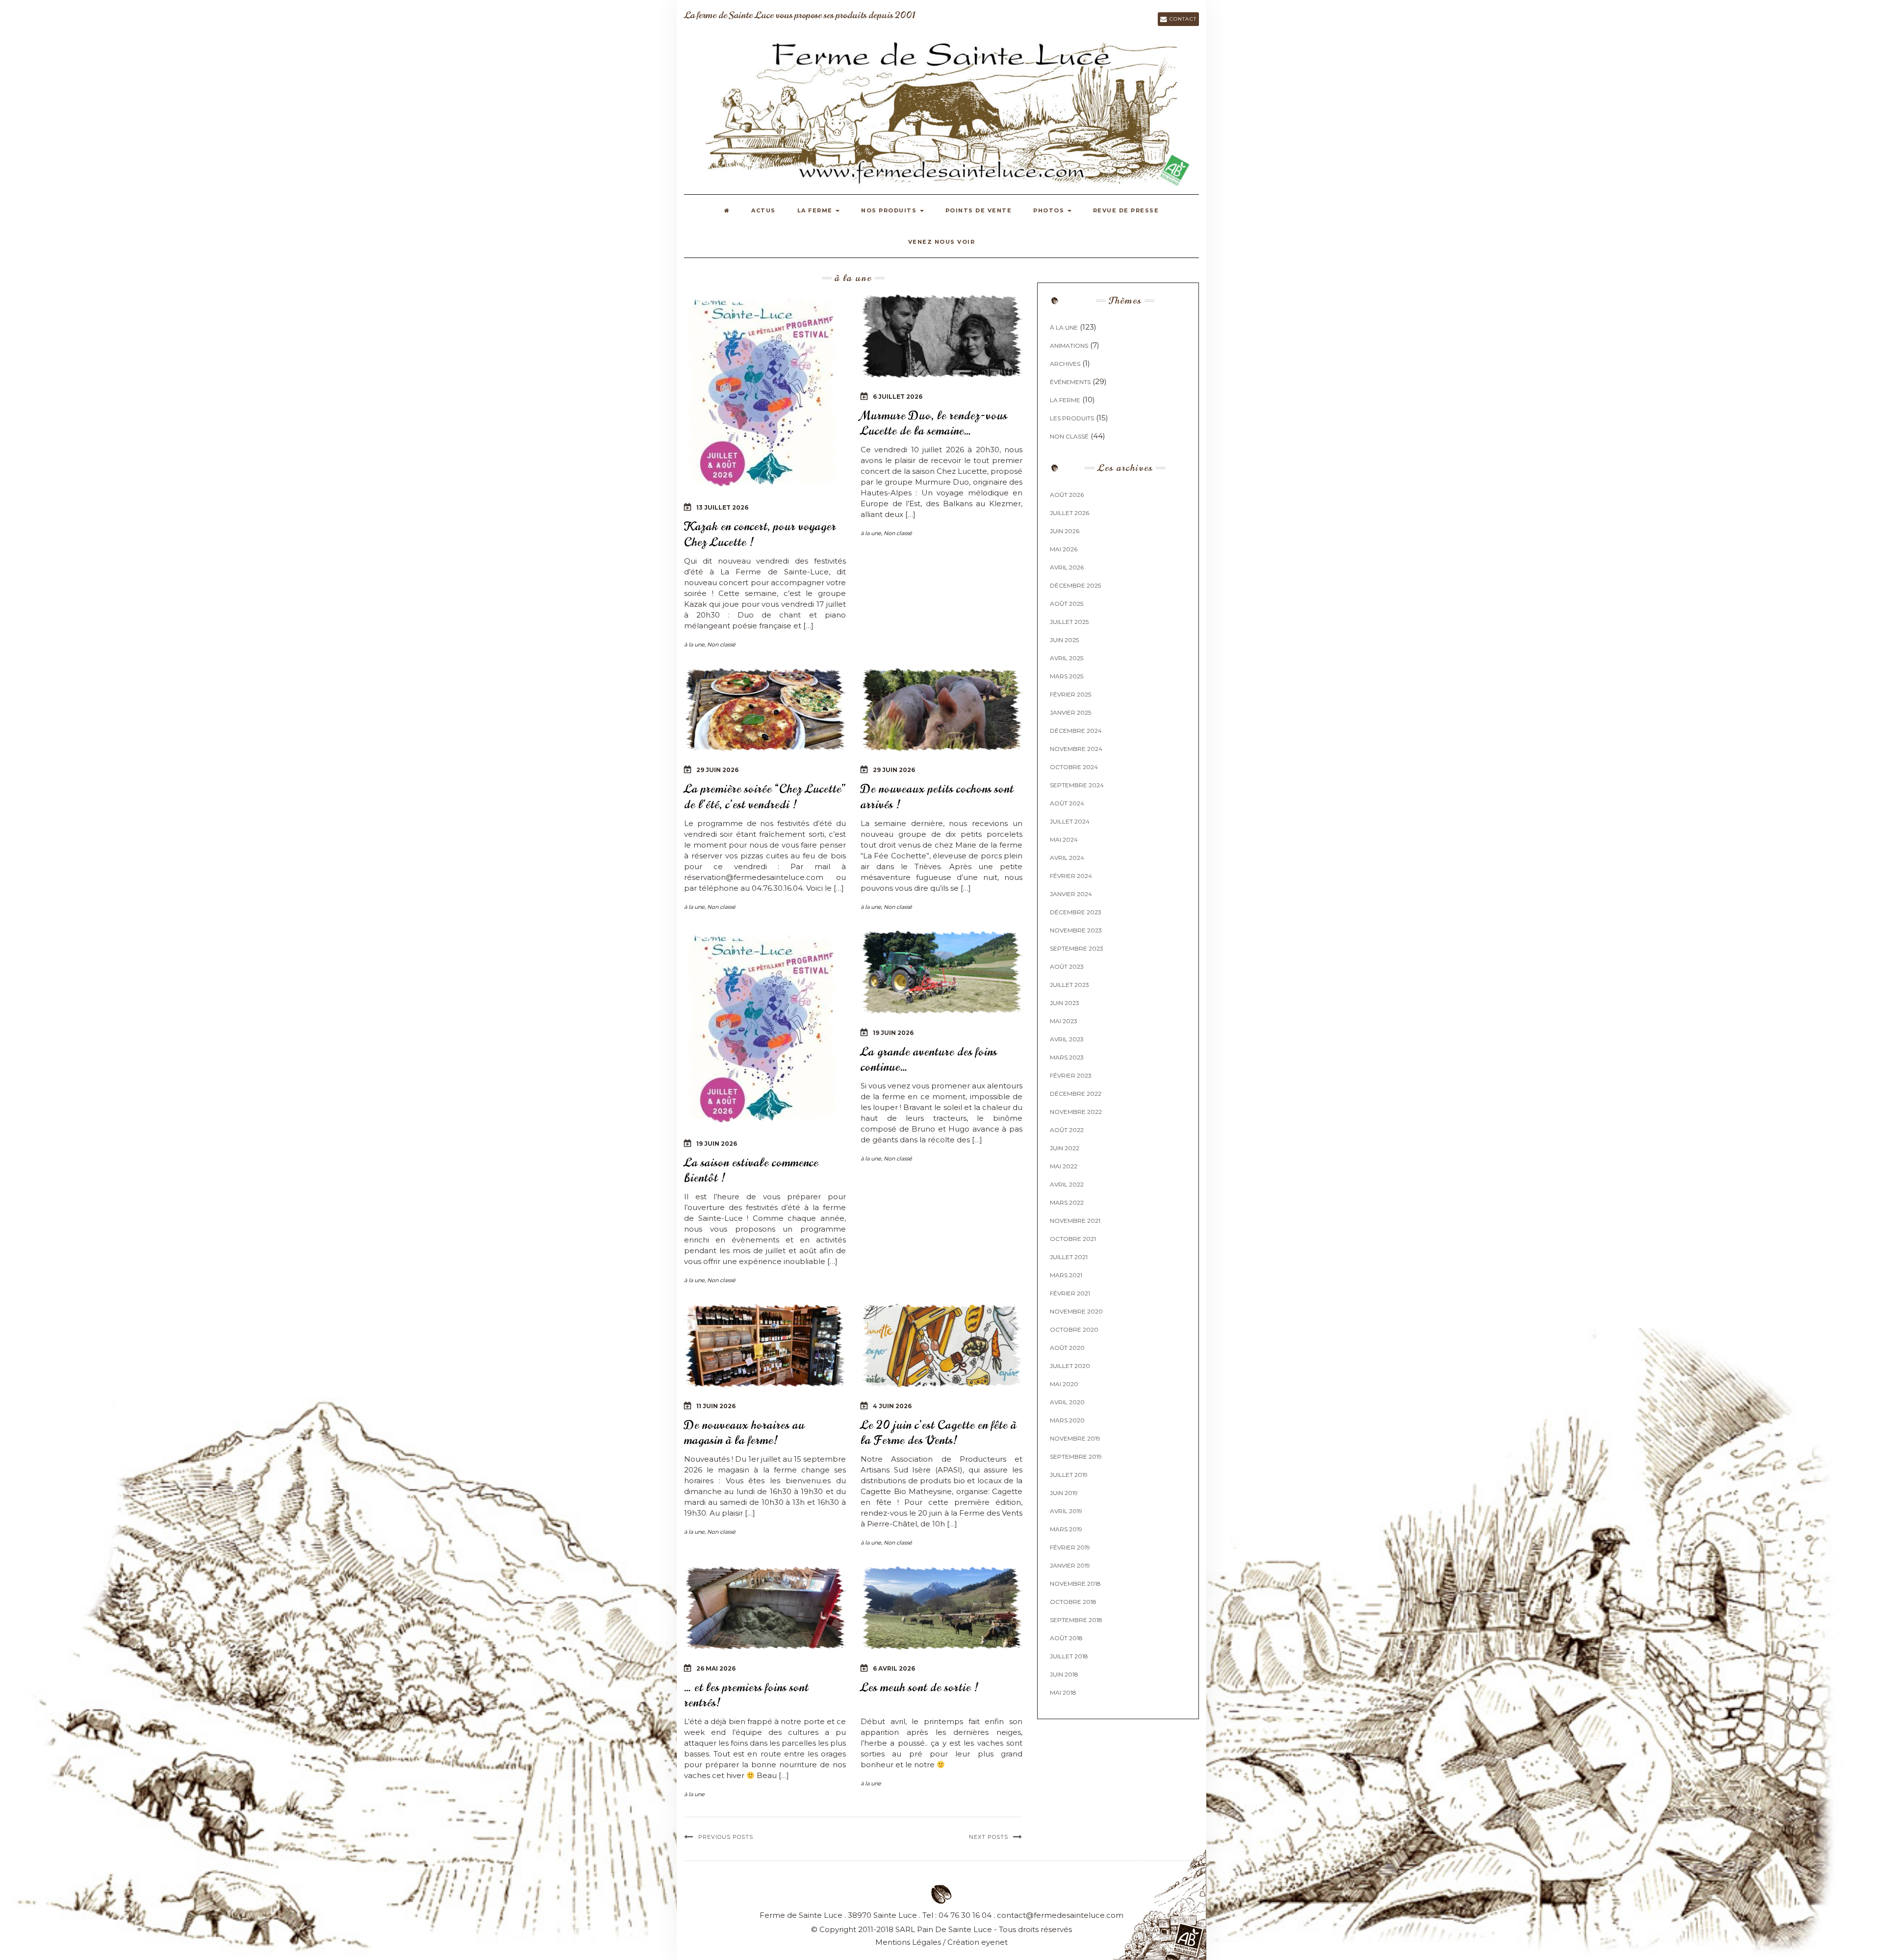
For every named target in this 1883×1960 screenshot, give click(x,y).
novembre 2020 (1076, 1311)
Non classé (721, 645)
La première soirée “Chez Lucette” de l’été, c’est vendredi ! (764, 796)
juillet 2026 (1069, 513)
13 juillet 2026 (722, 507)
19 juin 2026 (717, 1144)
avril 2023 (1067, 1039)
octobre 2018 (1073, 1602)
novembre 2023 (1076, 930)
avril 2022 (1067, 1184)
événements (1070, 382)
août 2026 (1067, 495)
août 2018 (1066, 1638)
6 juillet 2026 (898, 397)
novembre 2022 (1076, 1112)
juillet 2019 (1069, 1475)
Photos (1050, 210)
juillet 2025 (1069, 622)
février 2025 (1070, 694)
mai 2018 (1063, 1692)
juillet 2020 (1070, 1366)
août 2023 (1067, 967)
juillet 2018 (1069, 1656)
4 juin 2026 (892, 1406)
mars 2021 (1066, 1275)
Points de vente (979, 210)
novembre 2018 (1075, 1584)
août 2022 (1067, 1130)
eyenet (994, 1942)
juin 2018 (1064, 1674)
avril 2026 (1067, 567)
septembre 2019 (1076, 1457)
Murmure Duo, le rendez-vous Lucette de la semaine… (934, 423)
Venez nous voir (942, 242)
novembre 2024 (1076, 749)
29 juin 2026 (717, 770)
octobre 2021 (1073, 1239)
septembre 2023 (1077, 948)
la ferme (1065, 400)
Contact (1182, 19)
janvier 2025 (1070, 712)
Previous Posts (726, 1837)
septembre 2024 (1077, 785)
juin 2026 (1065, 531)
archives (1065, 364)
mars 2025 (1067, 676)
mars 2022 (1067, 1202)
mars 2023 (1067, 1057)
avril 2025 (1067, 658)
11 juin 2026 (716, 1406)
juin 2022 (1065, 1148)
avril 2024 (1067, 858)
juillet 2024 (1070, 821)
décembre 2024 (1076, 731)
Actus (763, 210)
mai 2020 (1064, 1384)
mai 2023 (1064, 1021)
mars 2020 (1067, 1420)
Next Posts (989, 1837)
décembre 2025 (1075, 585)
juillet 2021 (1069, 1257)
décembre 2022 (1076, 1094)
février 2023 (1071, 1075)
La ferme (816, 210)
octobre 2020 (1074, 1329)
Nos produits (890, 210)
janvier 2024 (1071, 894)
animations (1069, 346)
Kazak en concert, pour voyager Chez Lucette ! (760, 534)
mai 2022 (1064, 1166)
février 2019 (1070, 1547)
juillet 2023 (1069, 985)
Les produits (1072, 418)
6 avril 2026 (894, 1668)
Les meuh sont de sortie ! (919, 1687)
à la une (694, 645)
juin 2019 (1064, 1493)
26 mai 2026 (716, 1668)
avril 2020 (1067, 1402)
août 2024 (1067, 803)
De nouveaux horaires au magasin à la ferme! (744, 1432)
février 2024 (1071, 876)
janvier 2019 (1070, 1565)
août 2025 (1067, 604)
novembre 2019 (1075, 1438)
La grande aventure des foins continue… (929, 1059)
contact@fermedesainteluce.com (1060, 1915)
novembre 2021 (1075, 1221)
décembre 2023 (1076, 912)
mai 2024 (1064, 839)
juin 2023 (1065, 1003)
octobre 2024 (1074, 767)
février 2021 (1070, 1293)
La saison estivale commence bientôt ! (751, 1170)
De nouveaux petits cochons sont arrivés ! (937, 796)
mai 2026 (1064, 549)
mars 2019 (1066, 1529)
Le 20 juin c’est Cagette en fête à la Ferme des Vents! (939, 1432)
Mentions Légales (908, 1942)
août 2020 (1067, 1348)
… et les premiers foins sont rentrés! (746, 1695)
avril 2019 (1066, 1511)
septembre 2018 (1076, 1620)
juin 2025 (1064, 640)
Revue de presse (1126, 210)
